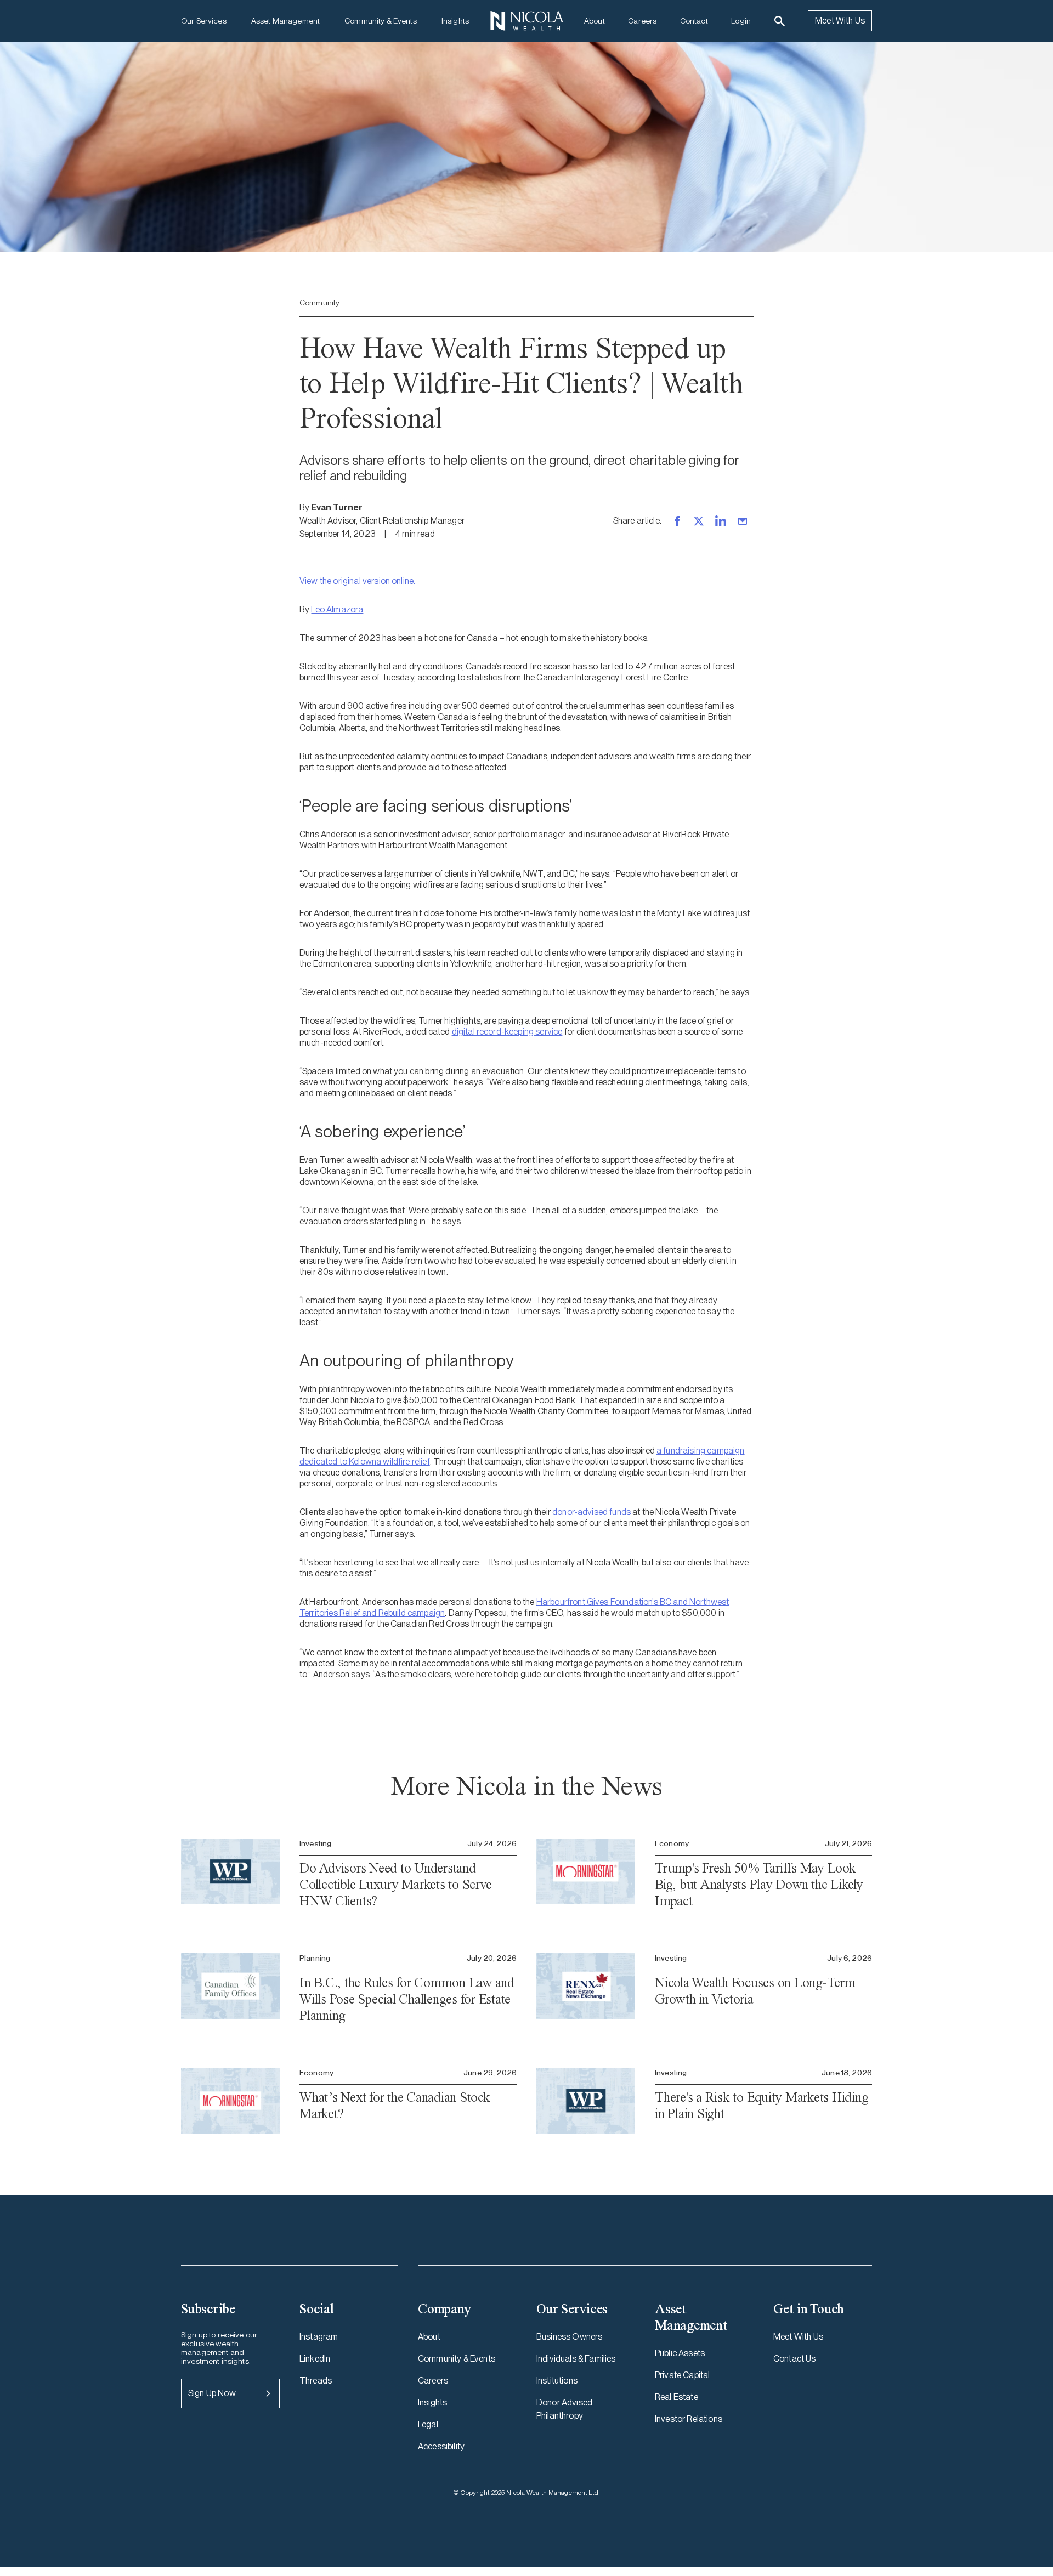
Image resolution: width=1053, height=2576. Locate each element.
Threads (316, 2381)
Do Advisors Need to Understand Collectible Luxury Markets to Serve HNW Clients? (395, 1884)
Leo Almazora (337, 609)
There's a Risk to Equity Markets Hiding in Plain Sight (762, 2105)
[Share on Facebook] (677, 521)
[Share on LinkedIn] (721, 521)
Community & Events (381, 21)
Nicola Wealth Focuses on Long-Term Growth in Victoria (755, 1991)
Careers (642, 21)
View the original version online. (357, 581)
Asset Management (285, 21)
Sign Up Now (212, 2393)
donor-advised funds (591, 1512)
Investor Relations (689, 2419)
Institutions (557, 2381)
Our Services (204, 21)
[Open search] (780, 21)
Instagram (319, 2337)
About (595, 21)
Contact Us (795, 2359)
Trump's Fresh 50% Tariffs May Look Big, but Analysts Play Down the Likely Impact (759, 1884)
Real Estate (676, 2397)
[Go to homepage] (526, 21)
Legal (428, 2424)
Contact (694, 21)
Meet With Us (840, 21)
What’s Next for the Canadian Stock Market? (395, 2105)
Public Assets (680, 2353)
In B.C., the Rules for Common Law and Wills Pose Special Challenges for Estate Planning (407, 1999)
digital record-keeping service (507, 1032)
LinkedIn (315, 2359)
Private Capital (682, 2375)
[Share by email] (743, 521)
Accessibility (441, 2446)
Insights (455, 21)
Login (741, 21)
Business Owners (569, 2337)
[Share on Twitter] (699, 521)
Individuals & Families (576, 2359)
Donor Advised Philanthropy (564, 2409)
